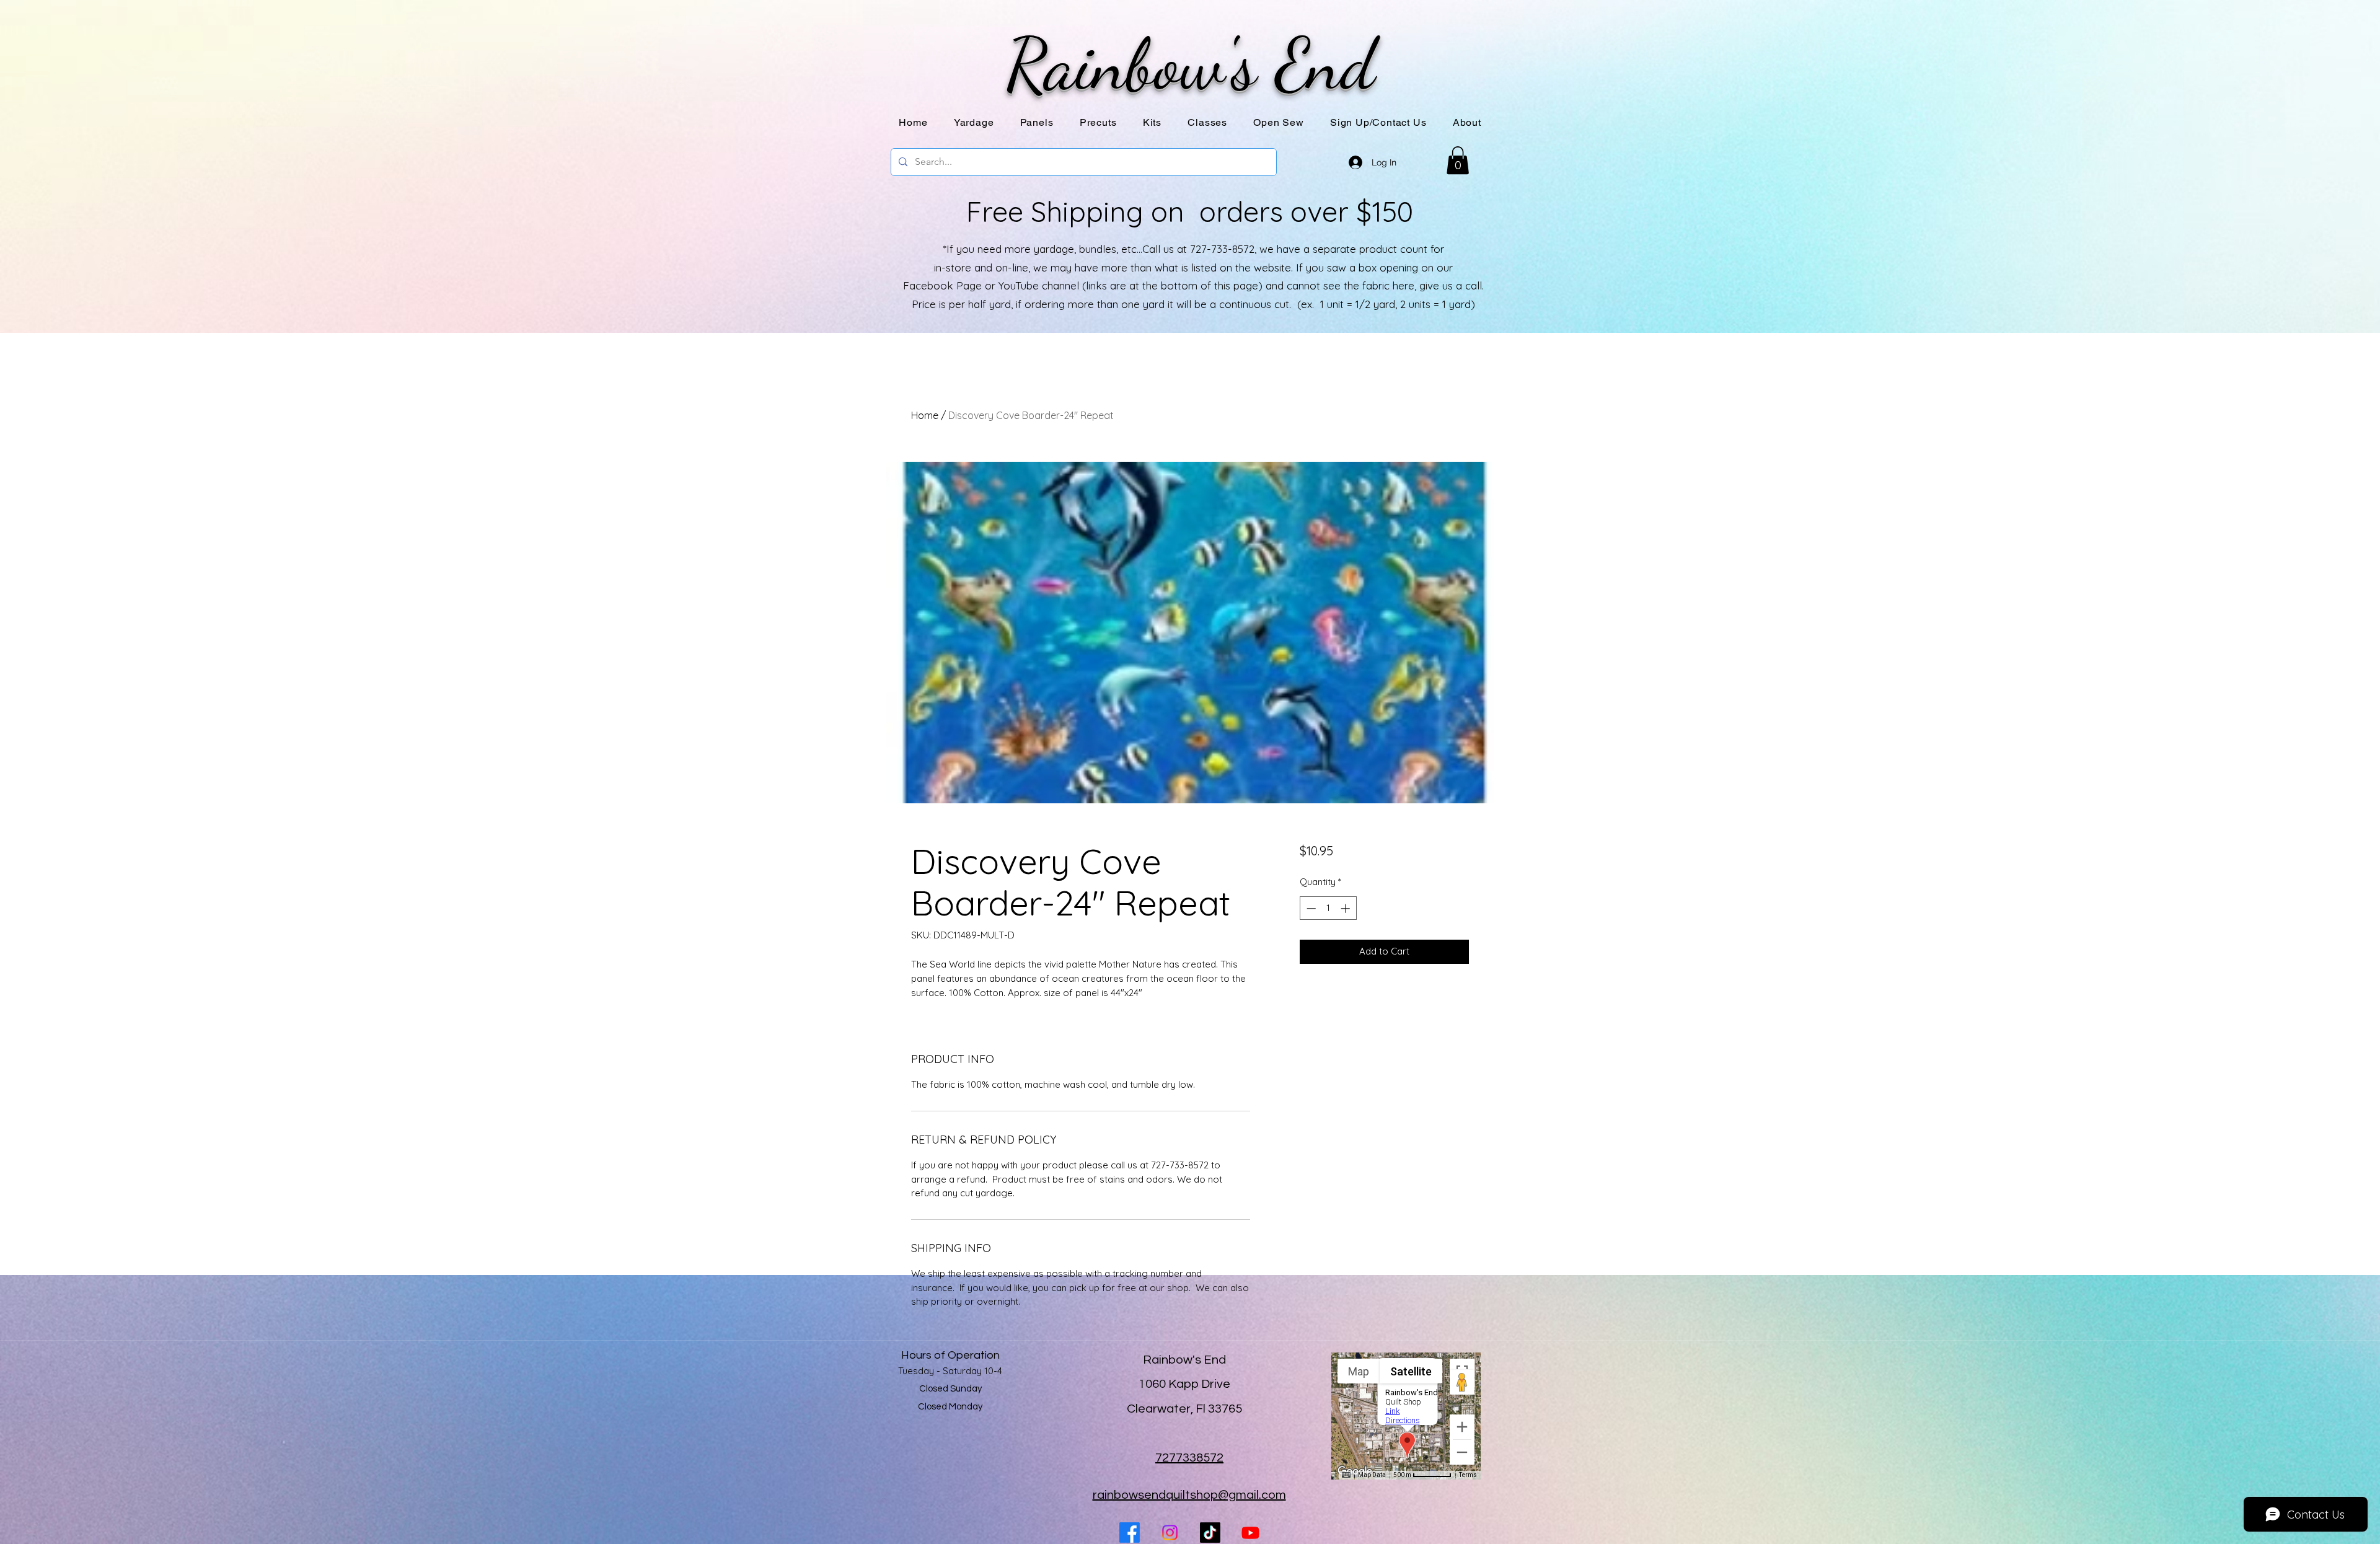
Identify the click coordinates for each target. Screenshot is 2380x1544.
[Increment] (1346, 908)
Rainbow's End (1190, 64)
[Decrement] (1310, 908)
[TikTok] (1210, 1533)
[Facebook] (1130, 1533)
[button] (1037, 122)
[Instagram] (1170, 1533)
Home (925, 415)
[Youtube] (1250, 1533)
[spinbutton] (1328, 908)
